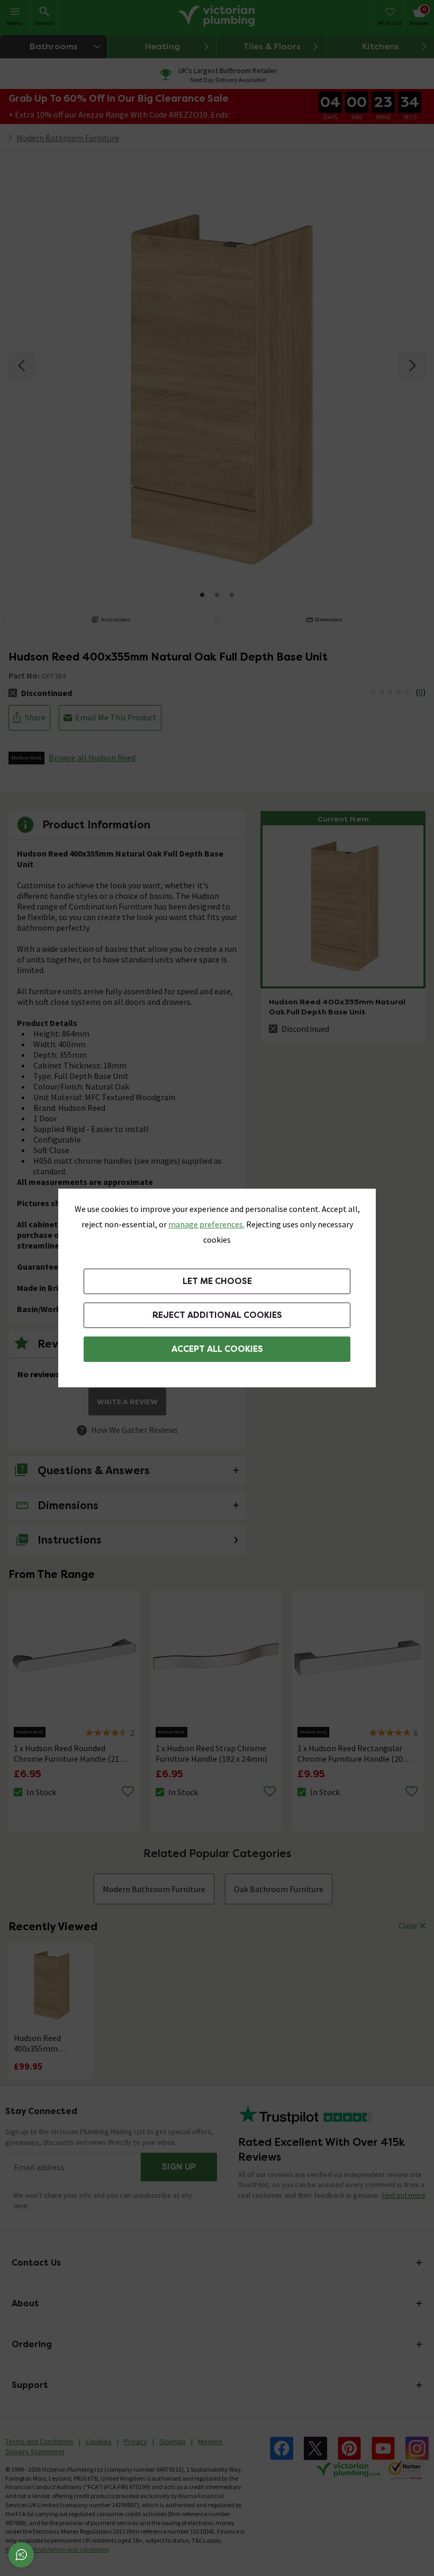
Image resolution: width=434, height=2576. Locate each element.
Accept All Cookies (217, 1349)
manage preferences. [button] (206, 1224)
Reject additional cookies (217, 1315)
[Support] (21, 2555)
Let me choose (217, 1281)
